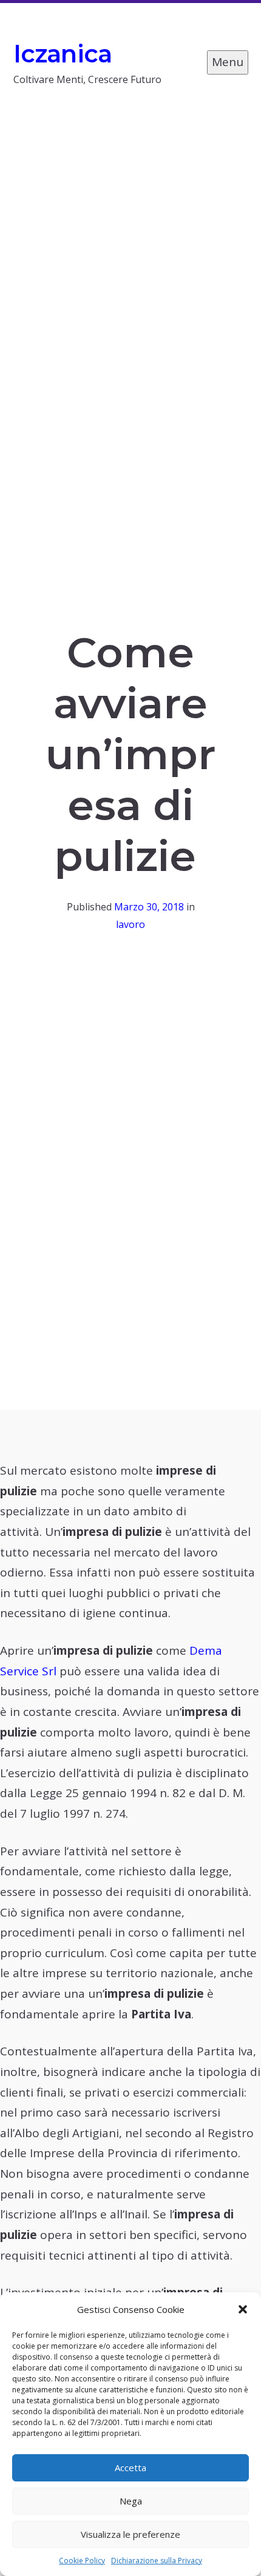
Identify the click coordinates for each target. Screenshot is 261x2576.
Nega (131, 2501)
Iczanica (63, 54)
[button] (243, 2309)
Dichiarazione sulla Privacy (157, 2561)
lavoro (130, 924)
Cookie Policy (82, 2561)
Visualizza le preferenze (130, 2534)
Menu (228, 62)
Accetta (130, 2468)
